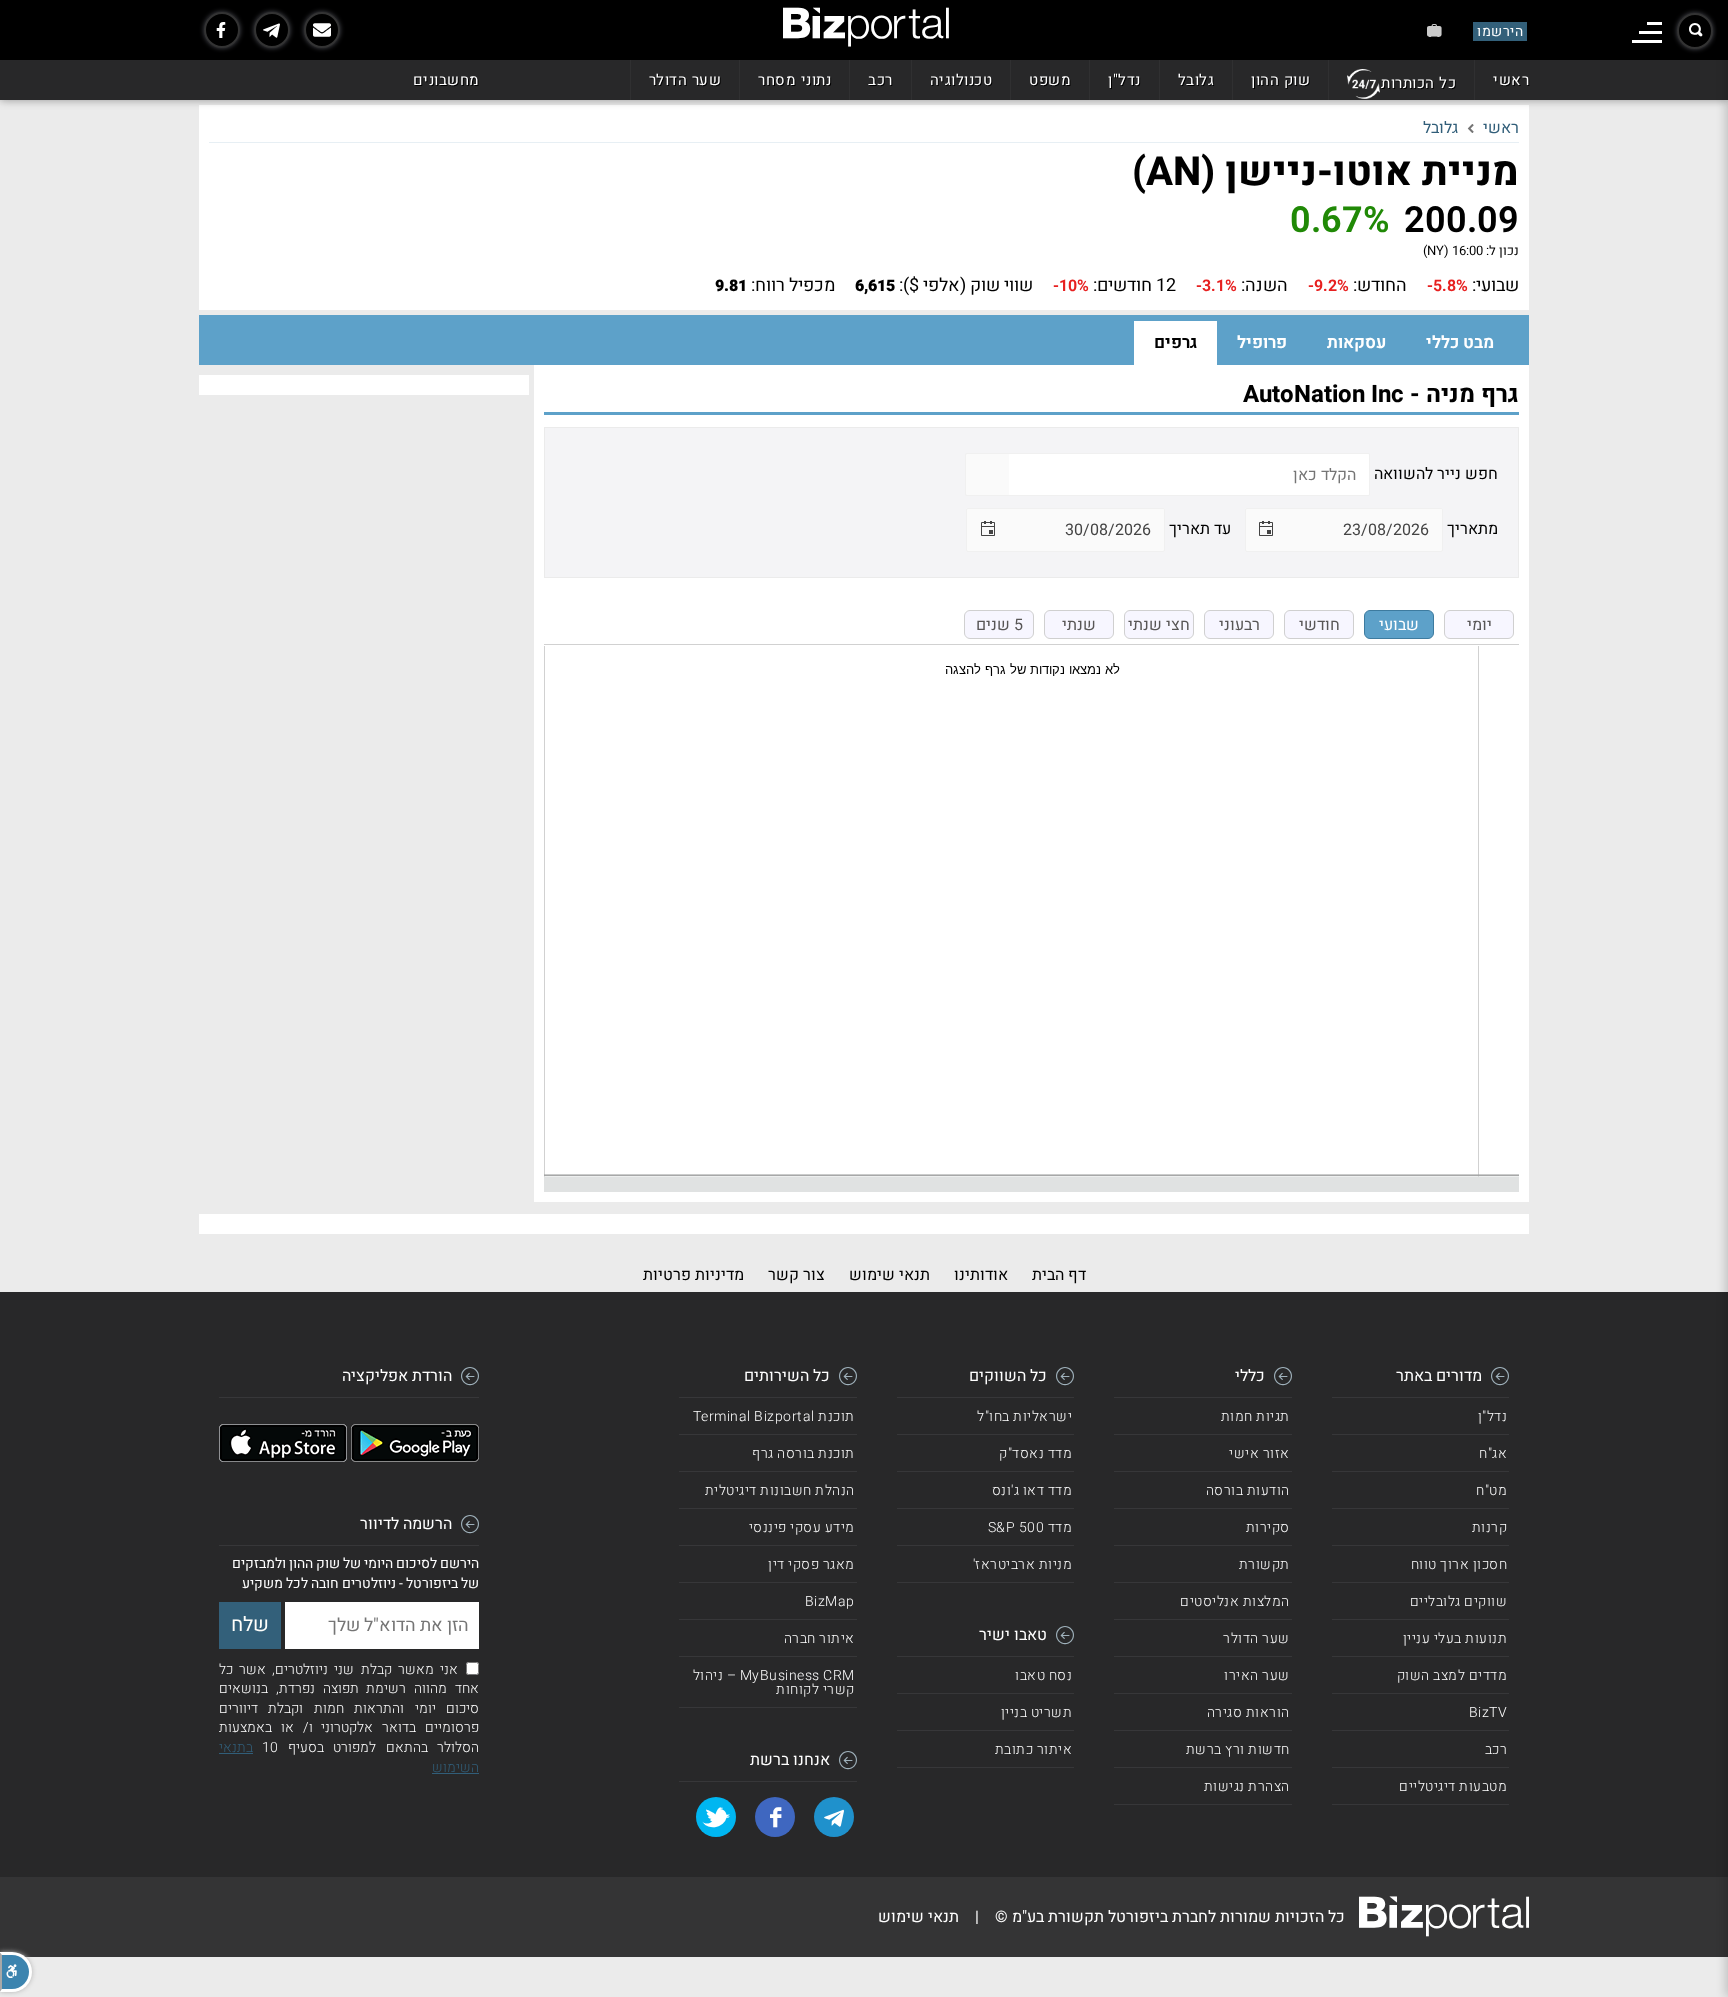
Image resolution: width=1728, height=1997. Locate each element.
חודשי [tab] (1319, 625)
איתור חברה (819, 1638)
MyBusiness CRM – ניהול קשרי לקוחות (774, 1682)
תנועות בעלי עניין (1455, 1638)
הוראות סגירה (1248, 1712)
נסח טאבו (1043, 1675)
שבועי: (1495, 286)
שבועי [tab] (1399, 625)
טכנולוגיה (961, 80)
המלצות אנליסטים (1235, 1601)
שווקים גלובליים (1459, 1601)
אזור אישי (1259, 1453)
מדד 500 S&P (1030, 1527)
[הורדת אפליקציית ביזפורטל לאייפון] (283, 1457)
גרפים (1175, 342)
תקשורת (1264, 1564)
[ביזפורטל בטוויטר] (716, 1817)
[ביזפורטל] (866, 27)
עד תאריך (1200, 529)
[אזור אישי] (1434, 30)
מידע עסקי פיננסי (802, 1527)
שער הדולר (685, 80)
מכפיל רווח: (793, 286)
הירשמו (1500, 31)
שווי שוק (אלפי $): (966, 286)
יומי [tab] (1479, 625)
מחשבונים (446, 80)
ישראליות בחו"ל (1024, 1416)
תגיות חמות (1255, 1416)
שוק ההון (1280, 80)
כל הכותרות (1418, 83)
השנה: (1264, 286)
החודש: (1380, 286)
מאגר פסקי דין (811, 1564)
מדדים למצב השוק (1452, 1675)
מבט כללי (1460, 342)
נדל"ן (1124, 80)
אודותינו (981, 1275)
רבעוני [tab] (1239, 625)
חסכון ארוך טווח (1459, 1564)
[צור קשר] (322, 30)
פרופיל (1262, 342)
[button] (16, 1972)
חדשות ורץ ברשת (1238, 1749)
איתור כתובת (1034, 1749)
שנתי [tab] (1079, 625)
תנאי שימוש (889, 1275)
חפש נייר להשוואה (1436, 474)
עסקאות (1356, 342)
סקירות (1268, 1527)
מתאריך (1472, 529)
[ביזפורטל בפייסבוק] (222, 30)
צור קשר (796, 1275)
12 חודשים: (1134, 286)
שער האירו (1257, 1675)
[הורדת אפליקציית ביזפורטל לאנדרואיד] (415, 1457)
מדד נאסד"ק (1035, 1453)
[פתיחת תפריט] (1647, 32)
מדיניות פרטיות (693, 1275)
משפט (1050, 80)
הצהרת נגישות (1247, 1786)
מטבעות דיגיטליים (1453, 1786)
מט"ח (1491, 1490)
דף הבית (1059, 1275)
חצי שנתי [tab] (1159, 625)
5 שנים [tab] (999, 625)
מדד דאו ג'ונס (1032, 1490)
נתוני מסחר (794, 80)
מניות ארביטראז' (1023, 1564)
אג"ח (1493, 1453)
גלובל (1196, 80)
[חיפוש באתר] (1695, 31)
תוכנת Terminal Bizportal (774, 1416)
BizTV (1488, 1712)
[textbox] (1189, 474)
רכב (880, 80)
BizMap (830, 1601)
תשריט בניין (1037, 1712)
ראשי (1511, 80)
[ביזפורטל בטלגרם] (272, 30)
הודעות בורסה (1248, 1490)
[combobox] (1364, 529)
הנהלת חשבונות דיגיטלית (780, 1490)
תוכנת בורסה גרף (803, 1453)
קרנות (1490, 1527)
